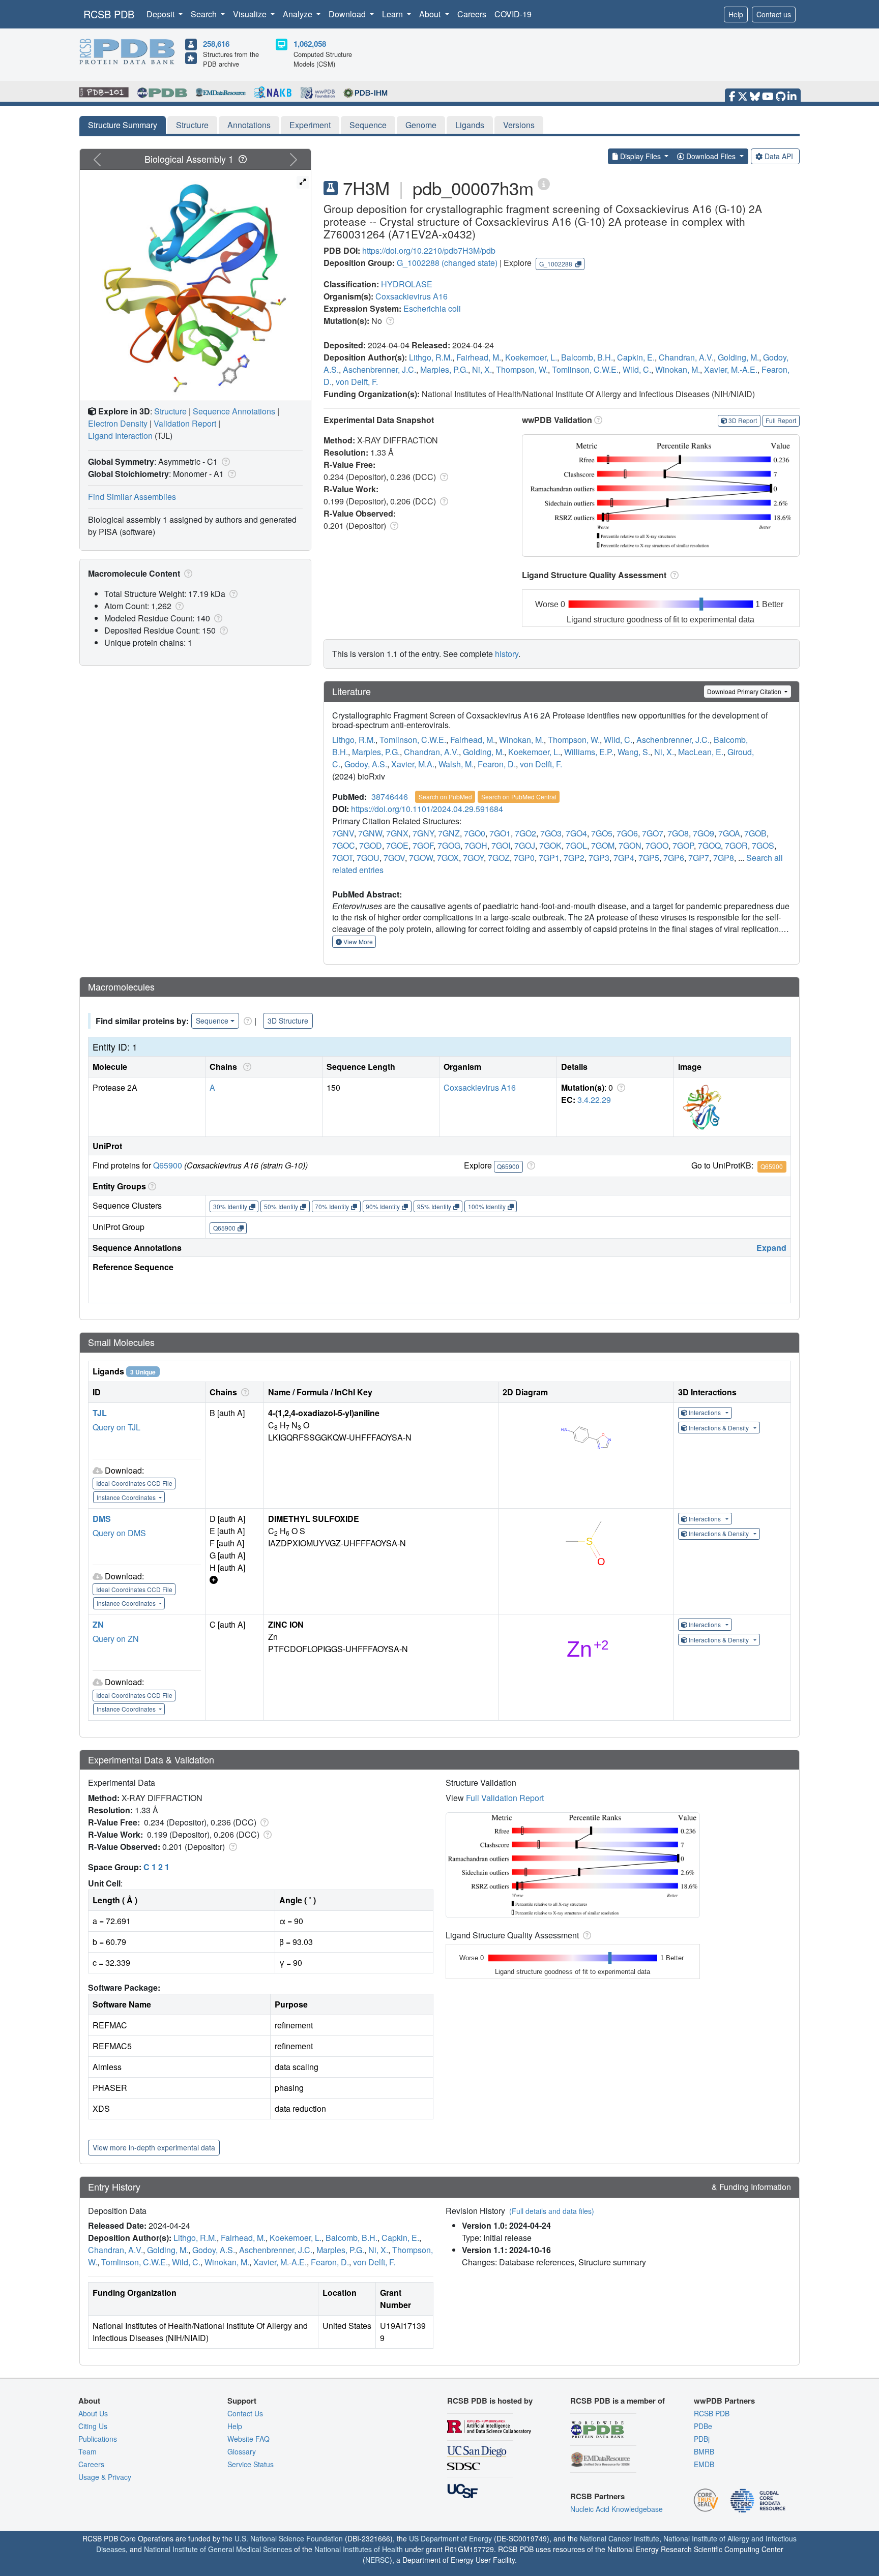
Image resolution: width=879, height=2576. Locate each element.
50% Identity (281, 1206)
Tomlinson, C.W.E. (585, 369)
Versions (519, 125)
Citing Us (93, 2426)
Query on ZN (116, 1639)
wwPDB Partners (724, 2401)
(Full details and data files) (552, 2211)
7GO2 (525, 833)
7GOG (449, 845)
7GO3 (551, 833)
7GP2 (574, 858)
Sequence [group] (212, 1021)
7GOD (371, 845)
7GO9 (704, 833)
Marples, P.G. (444, 369)
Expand (771, 1248)
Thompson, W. (522, 369)
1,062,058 (310, 44)
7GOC (344, 845)
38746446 (390, 797)
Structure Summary (123, 125)
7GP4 (624, 858)
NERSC (377, 2560)
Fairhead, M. (479, 357)
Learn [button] (393, 14)
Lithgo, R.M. (431, 357)
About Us (93, 2413)
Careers (472, 14)
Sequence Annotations (234, 411)
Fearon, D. (497, 764)
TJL (100, 1413)
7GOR (736, 845)
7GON (630, 845)
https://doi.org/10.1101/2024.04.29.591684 (427, 809)
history (507, 654)
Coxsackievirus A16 (412, 296)
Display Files (640, 156)
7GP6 (674, 858)
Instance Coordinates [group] (127, 1497)
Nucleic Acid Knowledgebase (617, 2509)
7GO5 (602, 833)
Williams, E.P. (589, 752)
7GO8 (678, 833)
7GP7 (699, 858)
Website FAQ (248, 2439)
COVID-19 (513, 14)
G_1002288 (418, 263)
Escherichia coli (432, 308)
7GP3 (599, 858)
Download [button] (348, 14)
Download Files (711, 156)
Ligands (470, 125)
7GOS (763, 845)
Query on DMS (119, 1533)
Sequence (368, 125)
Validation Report (185, 423)
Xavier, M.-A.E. (731, 369)
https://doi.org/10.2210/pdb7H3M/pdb (429, 250)
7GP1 (549, 858)
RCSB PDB (109, 14)
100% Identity (487, 1206)
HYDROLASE (407, 284)
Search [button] (205, 14)
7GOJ (525, 845)
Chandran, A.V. (686, 357)
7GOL (576, 845)
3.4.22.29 (594, 1100)
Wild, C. (637, 369)
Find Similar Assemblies (132, 497)
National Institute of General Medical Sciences (218, 2549)
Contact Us (245, 2413)
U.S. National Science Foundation (289, 2538)
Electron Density (118, 423)
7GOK (550, 845)
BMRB (704, 2451)
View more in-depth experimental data (154, 2147)
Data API (779, 156)
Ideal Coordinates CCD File (134, 1483)
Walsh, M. (456, 764)
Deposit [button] (162, 14)
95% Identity (434, 1206)
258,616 (216, 44)
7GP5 (649, 858)
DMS (102, 1519)
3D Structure (288, 1021)
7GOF (423, 845)
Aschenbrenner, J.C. (379, 369)
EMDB (704, 2464)
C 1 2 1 (156, 1867)
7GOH (476, 845)
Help (736, 14)
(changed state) (470, 263)
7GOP (683, 845)
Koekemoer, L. (531, 357)
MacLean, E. (701, 752)
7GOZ (499, 858)
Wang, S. (634, 752)
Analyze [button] (299, 14)
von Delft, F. (357, 382)
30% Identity (230, 1206)
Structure (192, 125)
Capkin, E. (636, 357)
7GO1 (500, 833)
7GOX (448, 858)
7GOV (394, 858)
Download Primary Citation (745, 691)
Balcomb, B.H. (587, 357)
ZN (98, 1624)
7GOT (342, 858)
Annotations (249, 125)
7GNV (343, 833)
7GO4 (576, 833)
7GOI (501, 845)
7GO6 (627, 833)
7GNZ (449, 833)
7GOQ (709, 845)
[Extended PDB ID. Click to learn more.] (544, 183)
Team (87, 2451)
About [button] (431, 14)
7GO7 (653, 833)
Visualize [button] (251, 14)
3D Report (743, 420)
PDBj (702, 2439)
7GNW (370, 833)
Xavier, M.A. (413, 764)
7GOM (603, 845)
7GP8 (724, 858)
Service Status (251, 2464)
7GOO (657, 845)
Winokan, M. (678, 369)
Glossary (242, 2451)
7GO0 (475, 833)
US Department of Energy (450, 2538)
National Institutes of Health (359, 2549)
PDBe (703, 2426)
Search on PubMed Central (519, 797)
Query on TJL (116, 1427)
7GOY (473, 858)
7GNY (423, 833)
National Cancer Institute (620, 2538)
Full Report (781, 420)
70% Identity (332, 1206)
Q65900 (168, 1165)
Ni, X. (482, 369)
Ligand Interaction (120, 436)
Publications (98, 2439)
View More (357, 941)
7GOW (421, 858)
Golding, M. (738, 357)
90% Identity (383, 1206)
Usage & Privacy (105, 2477)
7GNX (397, 833)
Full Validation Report (505, 1798)
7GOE (397, 845)
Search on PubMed (445, 797)
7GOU (368, 858)
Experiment (310, 125)
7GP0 (524, 858)
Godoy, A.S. (366, 764)
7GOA (729, 833)
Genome (421, 125)
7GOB (755, 833)
